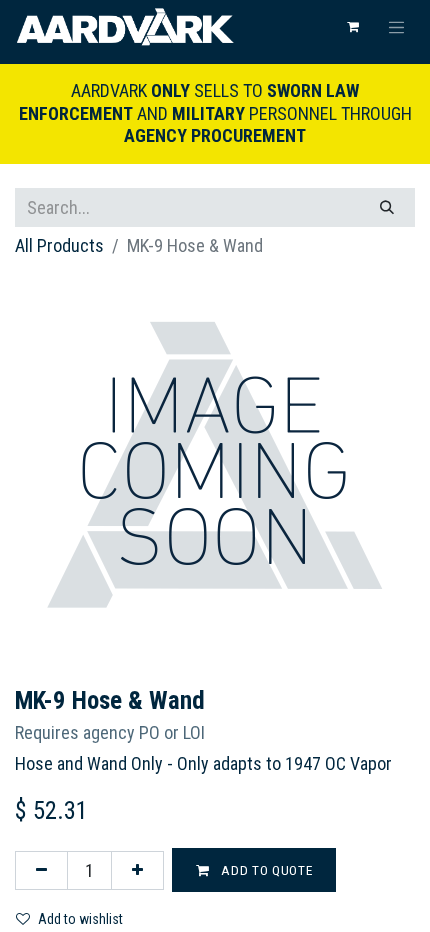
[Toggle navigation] (397, 27)
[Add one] (137, 870)
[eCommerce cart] (353, 27)
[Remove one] (41, 870)
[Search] (387, 207)
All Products (59, 245)
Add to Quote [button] (265, 870)
